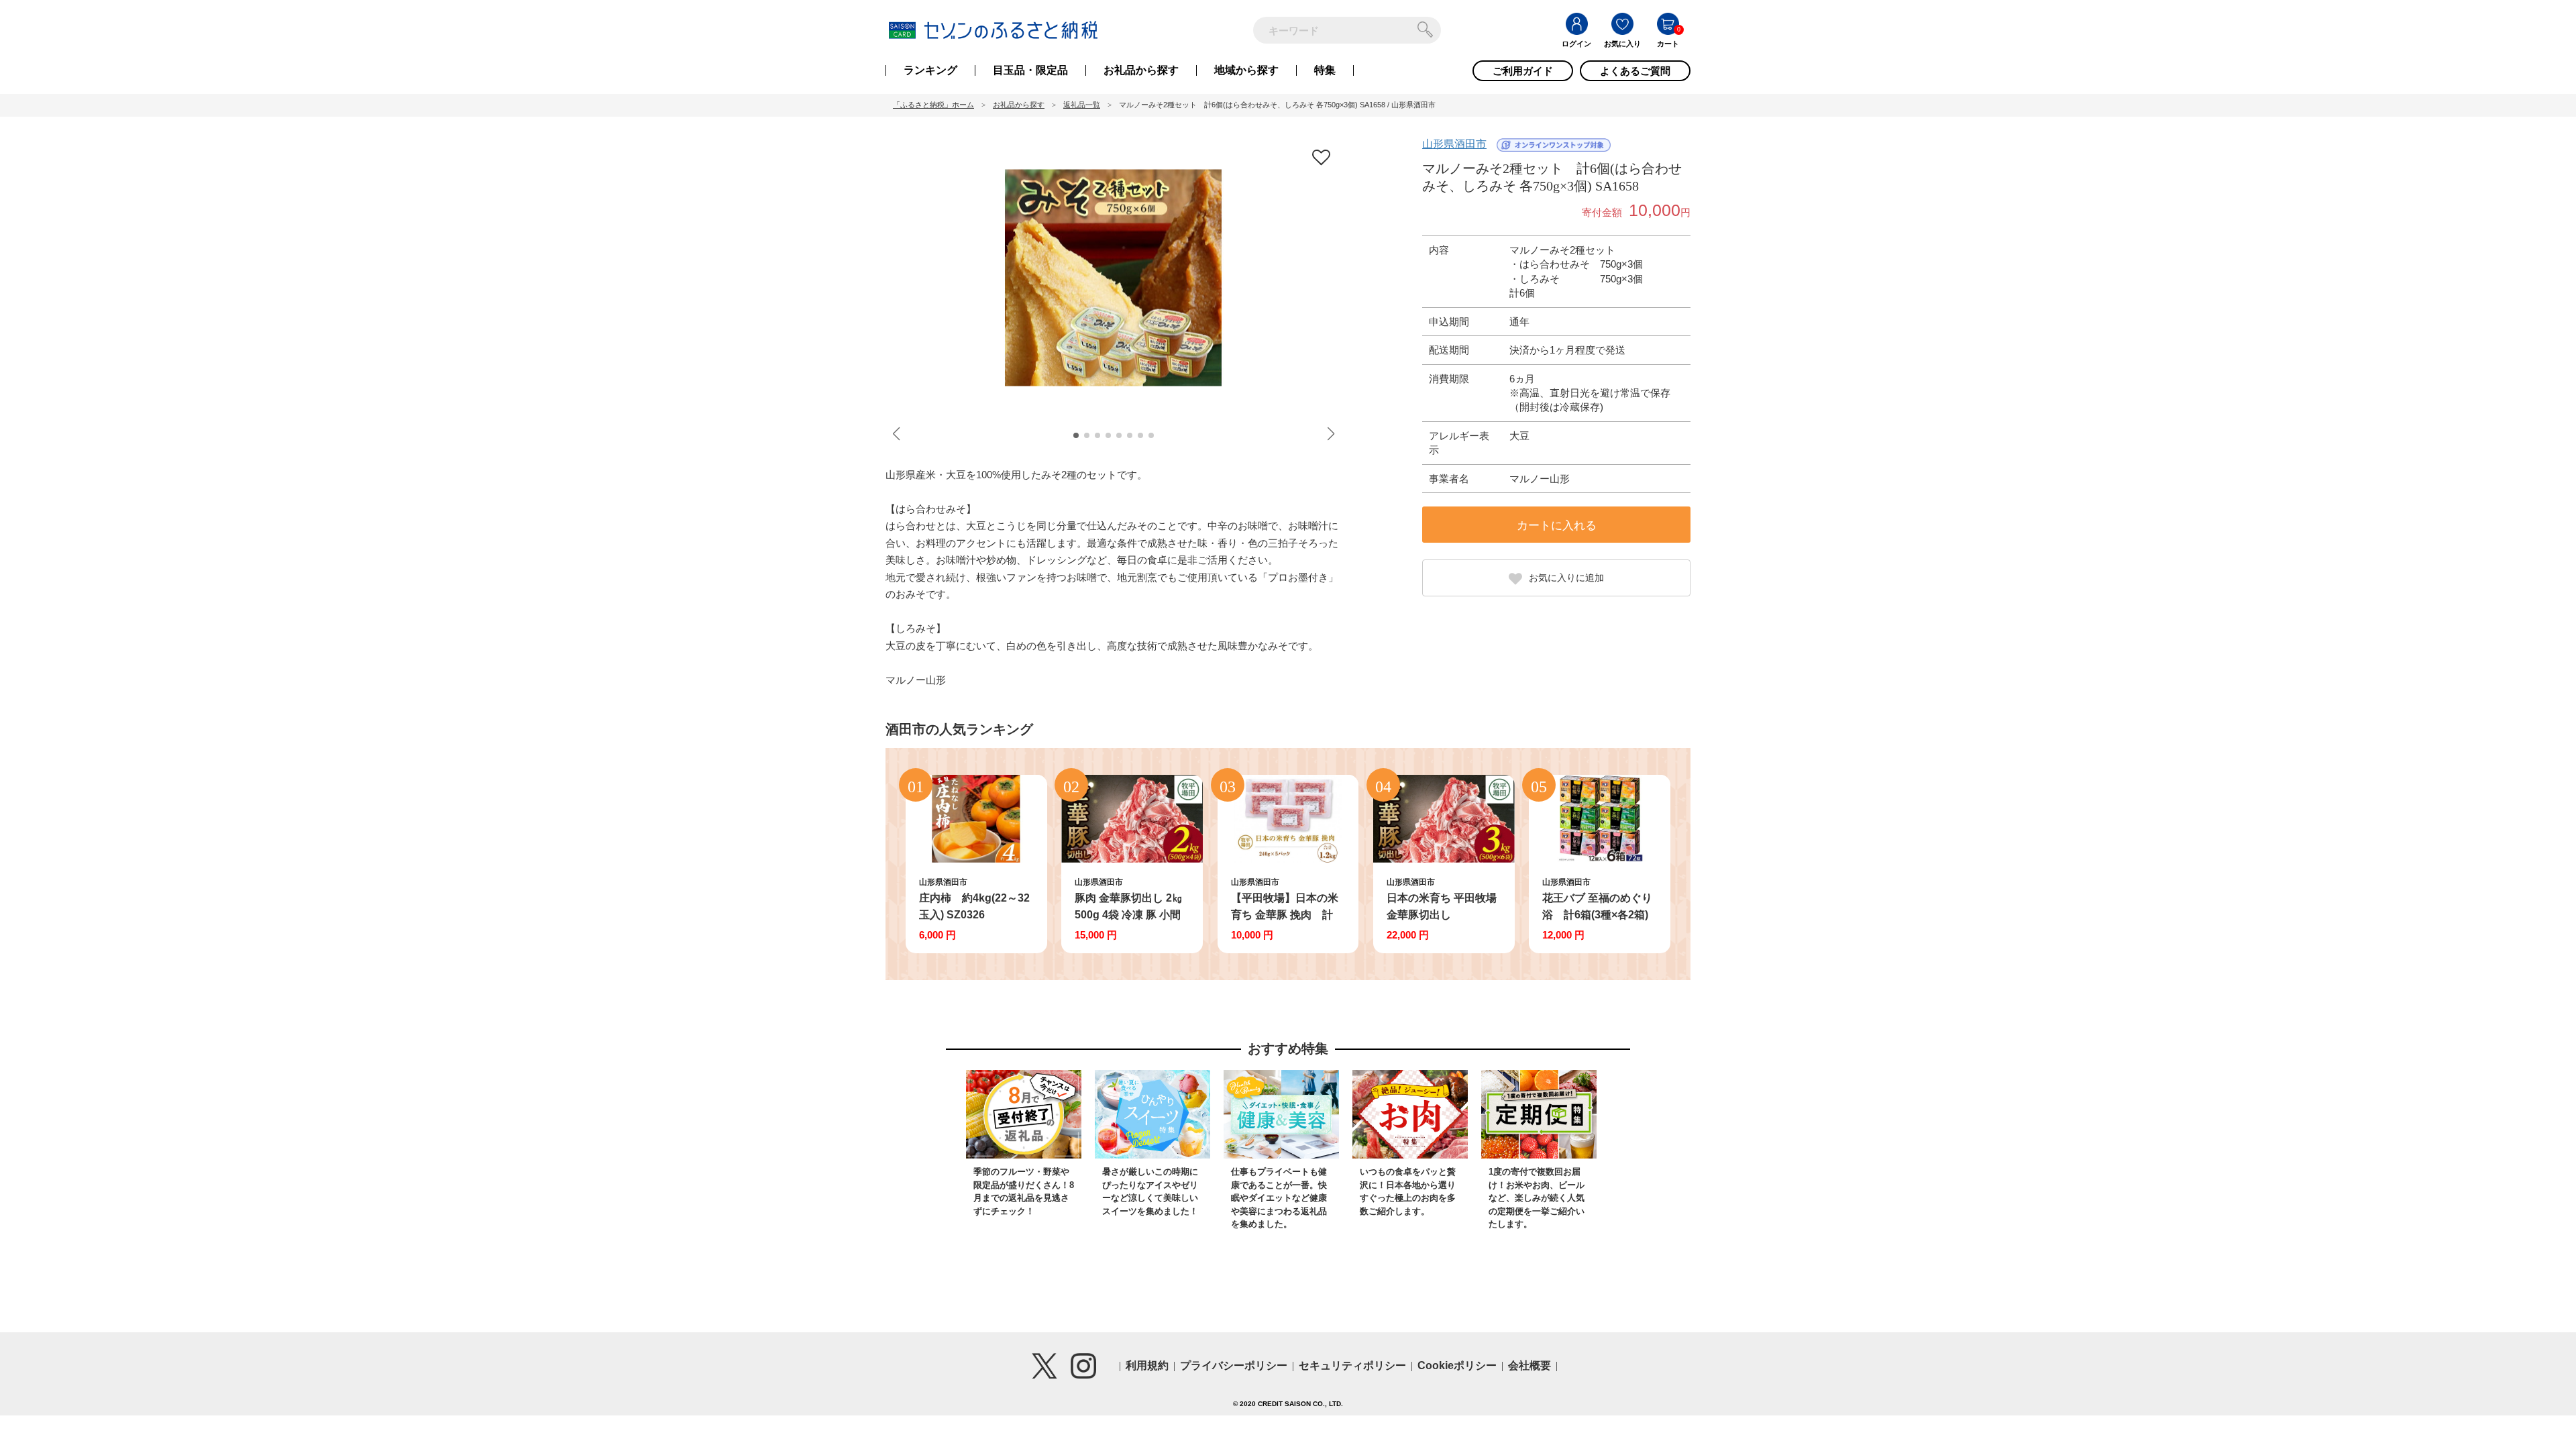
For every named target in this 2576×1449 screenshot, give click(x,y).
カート (1668, 44)
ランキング (930, 70)
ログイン (1576, 44)
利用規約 (1147, 1365)
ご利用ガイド (1523, 71)
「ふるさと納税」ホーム (933, 105)
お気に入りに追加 (1566, 578)
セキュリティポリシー (1352, 1365)
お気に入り (1622, 44)
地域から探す (1246, 70)
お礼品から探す (1141, 70)
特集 (1325, 70)
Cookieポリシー (1457, 1365)
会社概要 (1529, 1365)
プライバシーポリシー (1234, 1365)
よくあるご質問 (1635, 71)
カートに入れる (1557, 526)
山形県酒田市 (1454, 144)
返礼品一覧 (1082, 105)
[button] (1076, 435)
